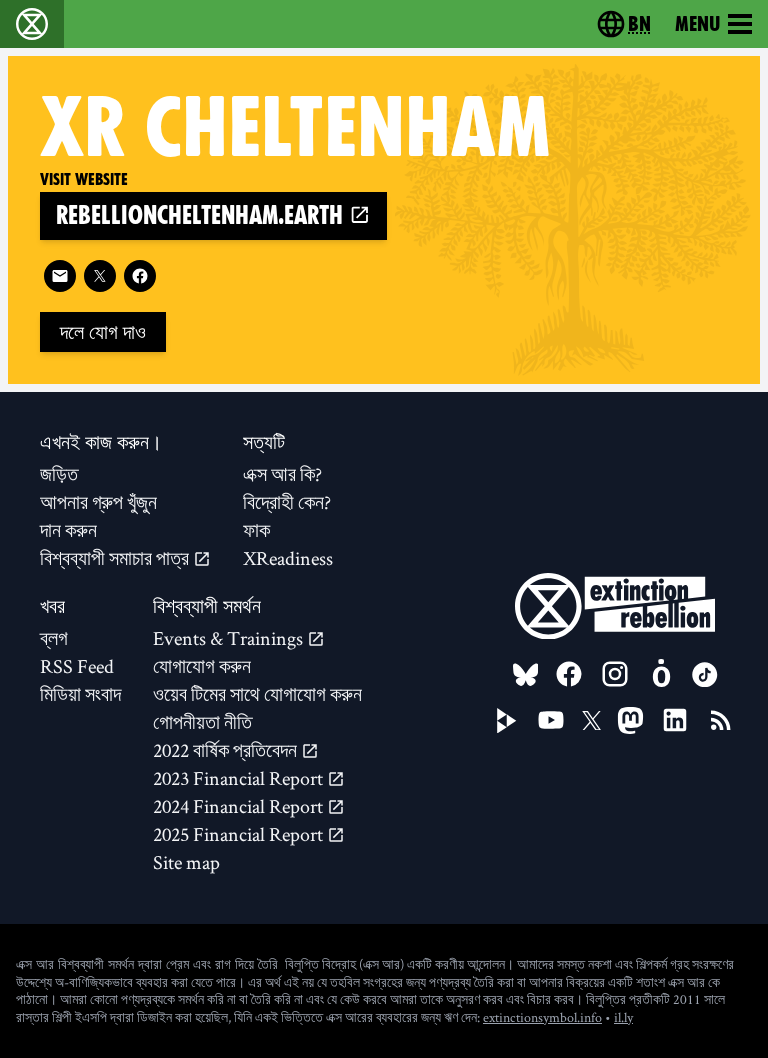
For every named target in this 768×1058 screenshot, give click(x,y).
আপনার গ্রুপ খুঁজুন (98, 502)
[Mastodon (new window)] (630, 720)
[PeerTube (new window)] (507, 721)
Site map (186, 862)
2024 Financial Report (240, 806)
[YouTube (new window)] (551, 720)
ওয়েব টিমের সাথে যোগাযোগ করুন (257, 694)
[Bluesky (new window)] (526, 675)
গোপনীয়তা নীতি (202, 722)
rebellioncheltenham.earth (202, 215)
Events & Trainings (230, 638)
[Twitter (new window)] (100, 276)
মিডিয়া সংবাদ (80, 694)
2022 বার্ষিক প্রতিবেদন (227, 750)
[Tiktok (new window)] (705, 675)
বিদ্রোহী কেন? (287, 502)
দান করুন (68, 530)
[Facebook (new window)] (140, 276)
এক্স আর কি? (282, 474)
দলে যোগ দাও (103, 332)
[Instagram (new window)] (615, 674)
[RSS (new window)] (721, 720)
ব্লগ (54, 638)
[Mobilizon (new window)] (661, 674)
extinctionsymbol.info (542, 1017)
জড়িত (59, 474)
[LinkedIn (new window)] (675, 720)
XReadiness (288, 558)
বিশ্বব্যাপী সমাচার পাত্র (116, 558)
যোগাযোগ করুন (202, 666)
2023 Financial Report (240, 778)
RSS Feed (77, 666)
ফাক (256, 530)
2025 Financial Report (240, 834)
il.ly (623, 1017)
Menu (697, 24)
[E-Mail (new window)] (60, 276)
